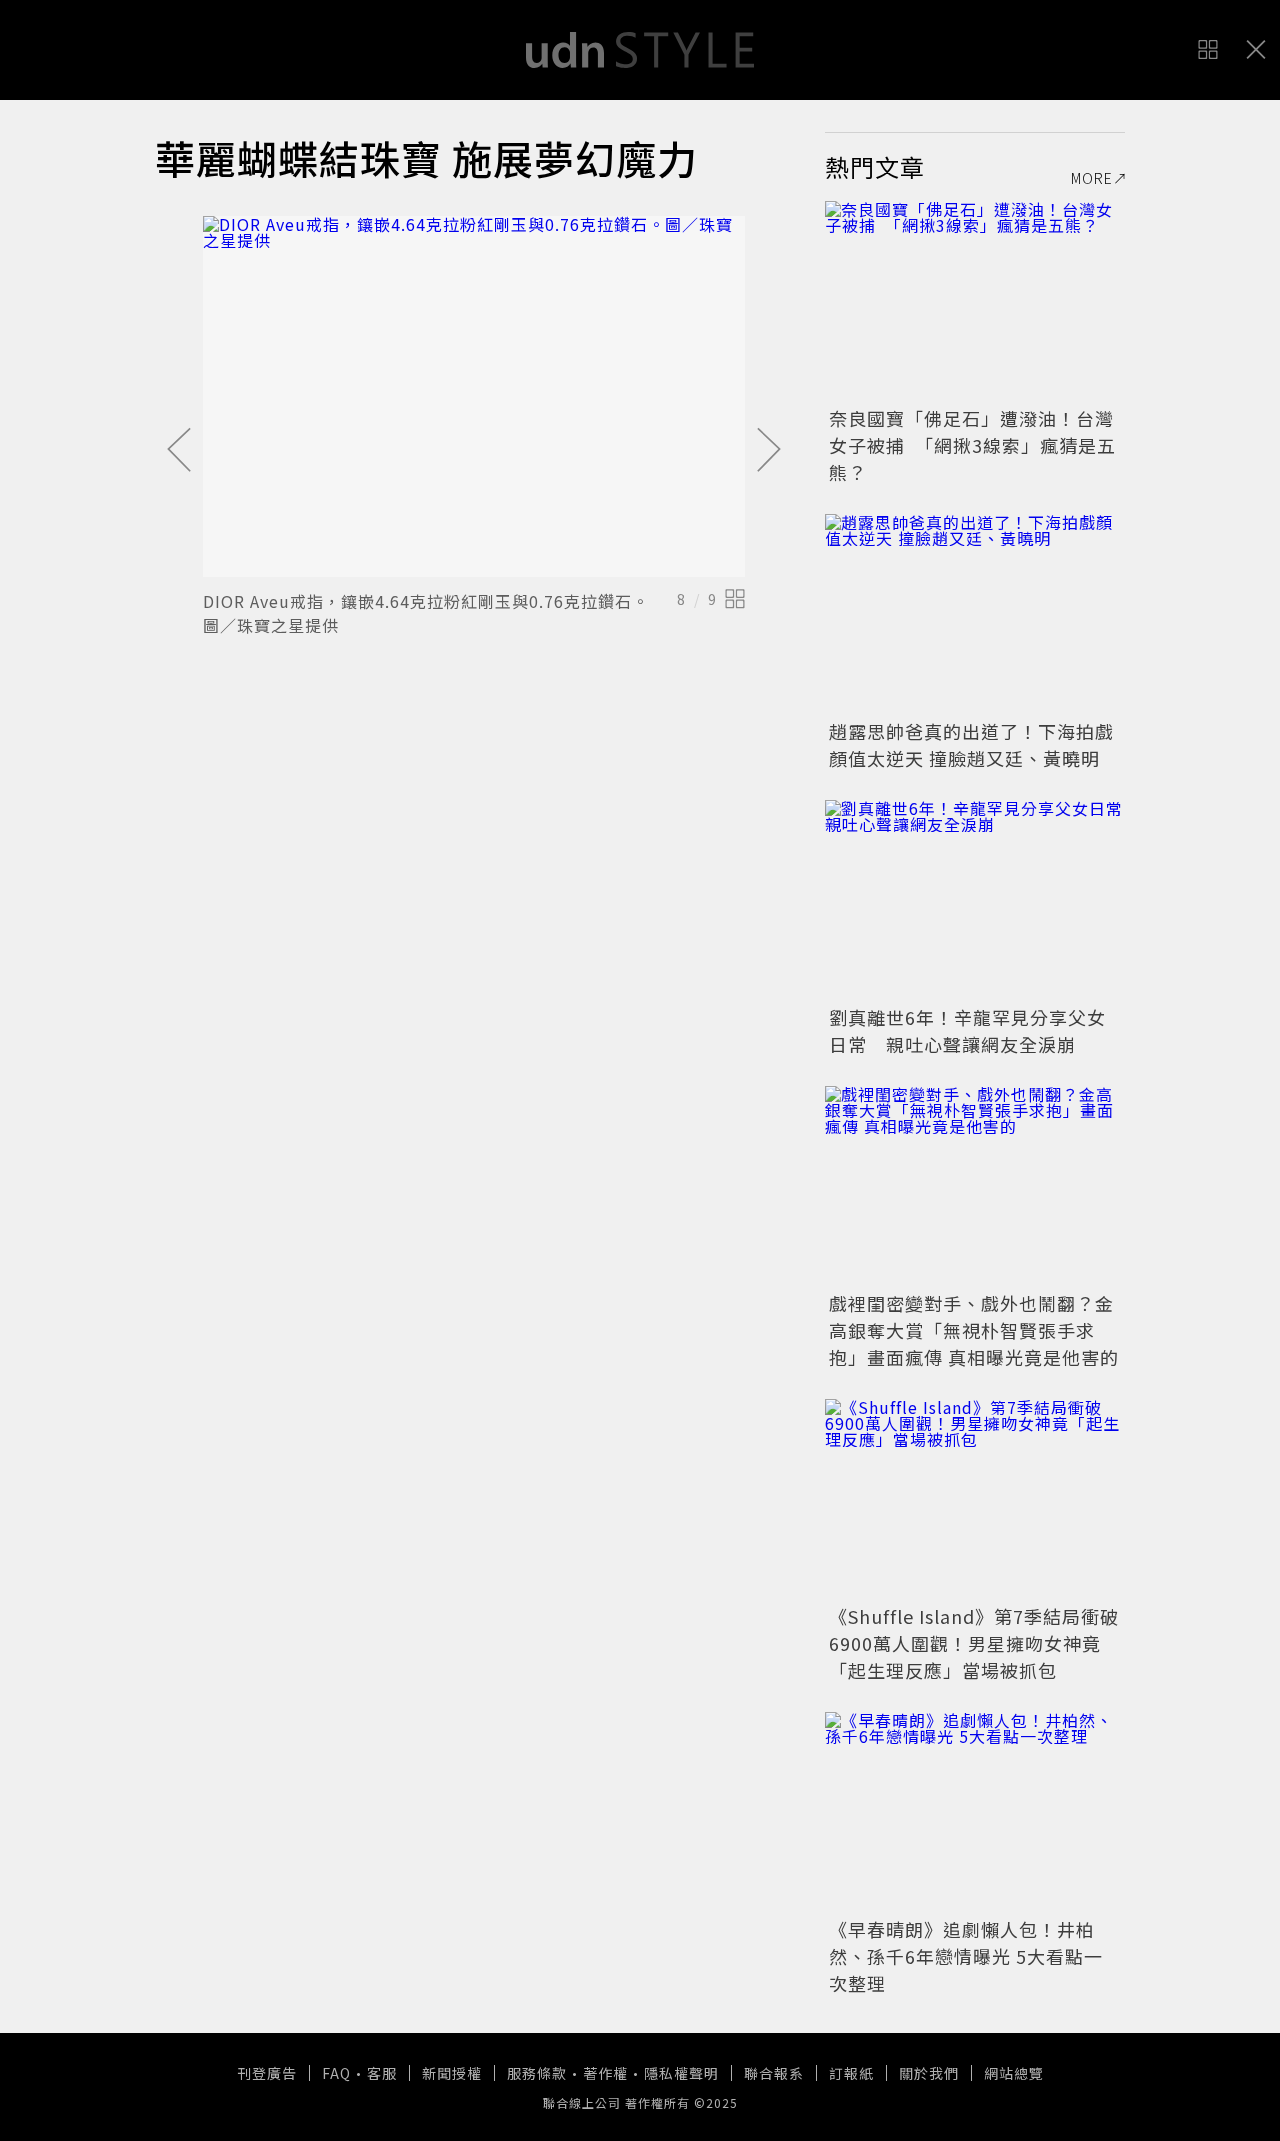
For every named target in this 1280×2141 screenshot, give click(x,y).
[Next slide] (769, 451)
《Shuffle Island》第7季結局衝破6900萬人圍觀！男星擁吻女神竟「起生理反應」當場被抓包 (974, 1643)
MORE (1092, 178)
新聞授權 (452, 2073)
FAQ (336, 2073)
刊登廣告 (267, 2073)
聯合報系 (774, 2073)
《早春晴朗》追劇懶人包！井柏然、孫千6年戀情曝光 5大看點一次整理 (966, 1956)
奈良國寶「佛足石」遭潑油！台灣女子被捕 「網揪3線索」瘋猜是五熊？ (972, 445)
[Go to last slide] (179, 451)
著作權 (605, 2073)
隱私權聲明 (681, 2073)
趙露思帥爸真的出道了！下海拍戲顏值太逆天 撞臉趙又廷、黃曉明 (971, 744)
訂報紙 (851, 2073)
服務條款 (537, 2073)
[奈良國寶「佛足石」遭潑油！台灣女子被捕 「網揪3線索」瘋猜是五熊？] (975, 301)
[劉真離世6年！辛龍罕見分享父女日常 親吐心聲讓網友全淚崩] (975, 900)
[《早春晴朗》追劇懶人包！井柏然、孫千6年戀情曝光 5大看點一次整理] (975, 1812)
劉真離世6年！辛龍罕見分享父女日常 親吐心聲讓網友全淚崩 (967, 1030)
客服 (382, 2073)
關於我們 (929, 2073)
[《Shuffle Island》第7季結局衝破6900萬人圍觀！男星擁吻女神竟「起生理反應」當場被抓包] (975, 1499)
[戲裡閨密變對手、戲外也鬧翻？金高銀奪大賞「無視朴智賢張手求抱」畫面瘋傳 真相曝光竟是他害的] (975, 1186)
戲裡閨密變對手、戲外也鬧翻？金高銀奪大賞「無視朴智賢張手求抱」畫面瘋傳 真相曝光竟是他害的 (974, 1330)
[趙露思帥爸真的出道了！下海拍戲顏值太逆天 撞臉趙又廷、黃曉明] (975, 614)
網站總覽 (1014, 2073)
